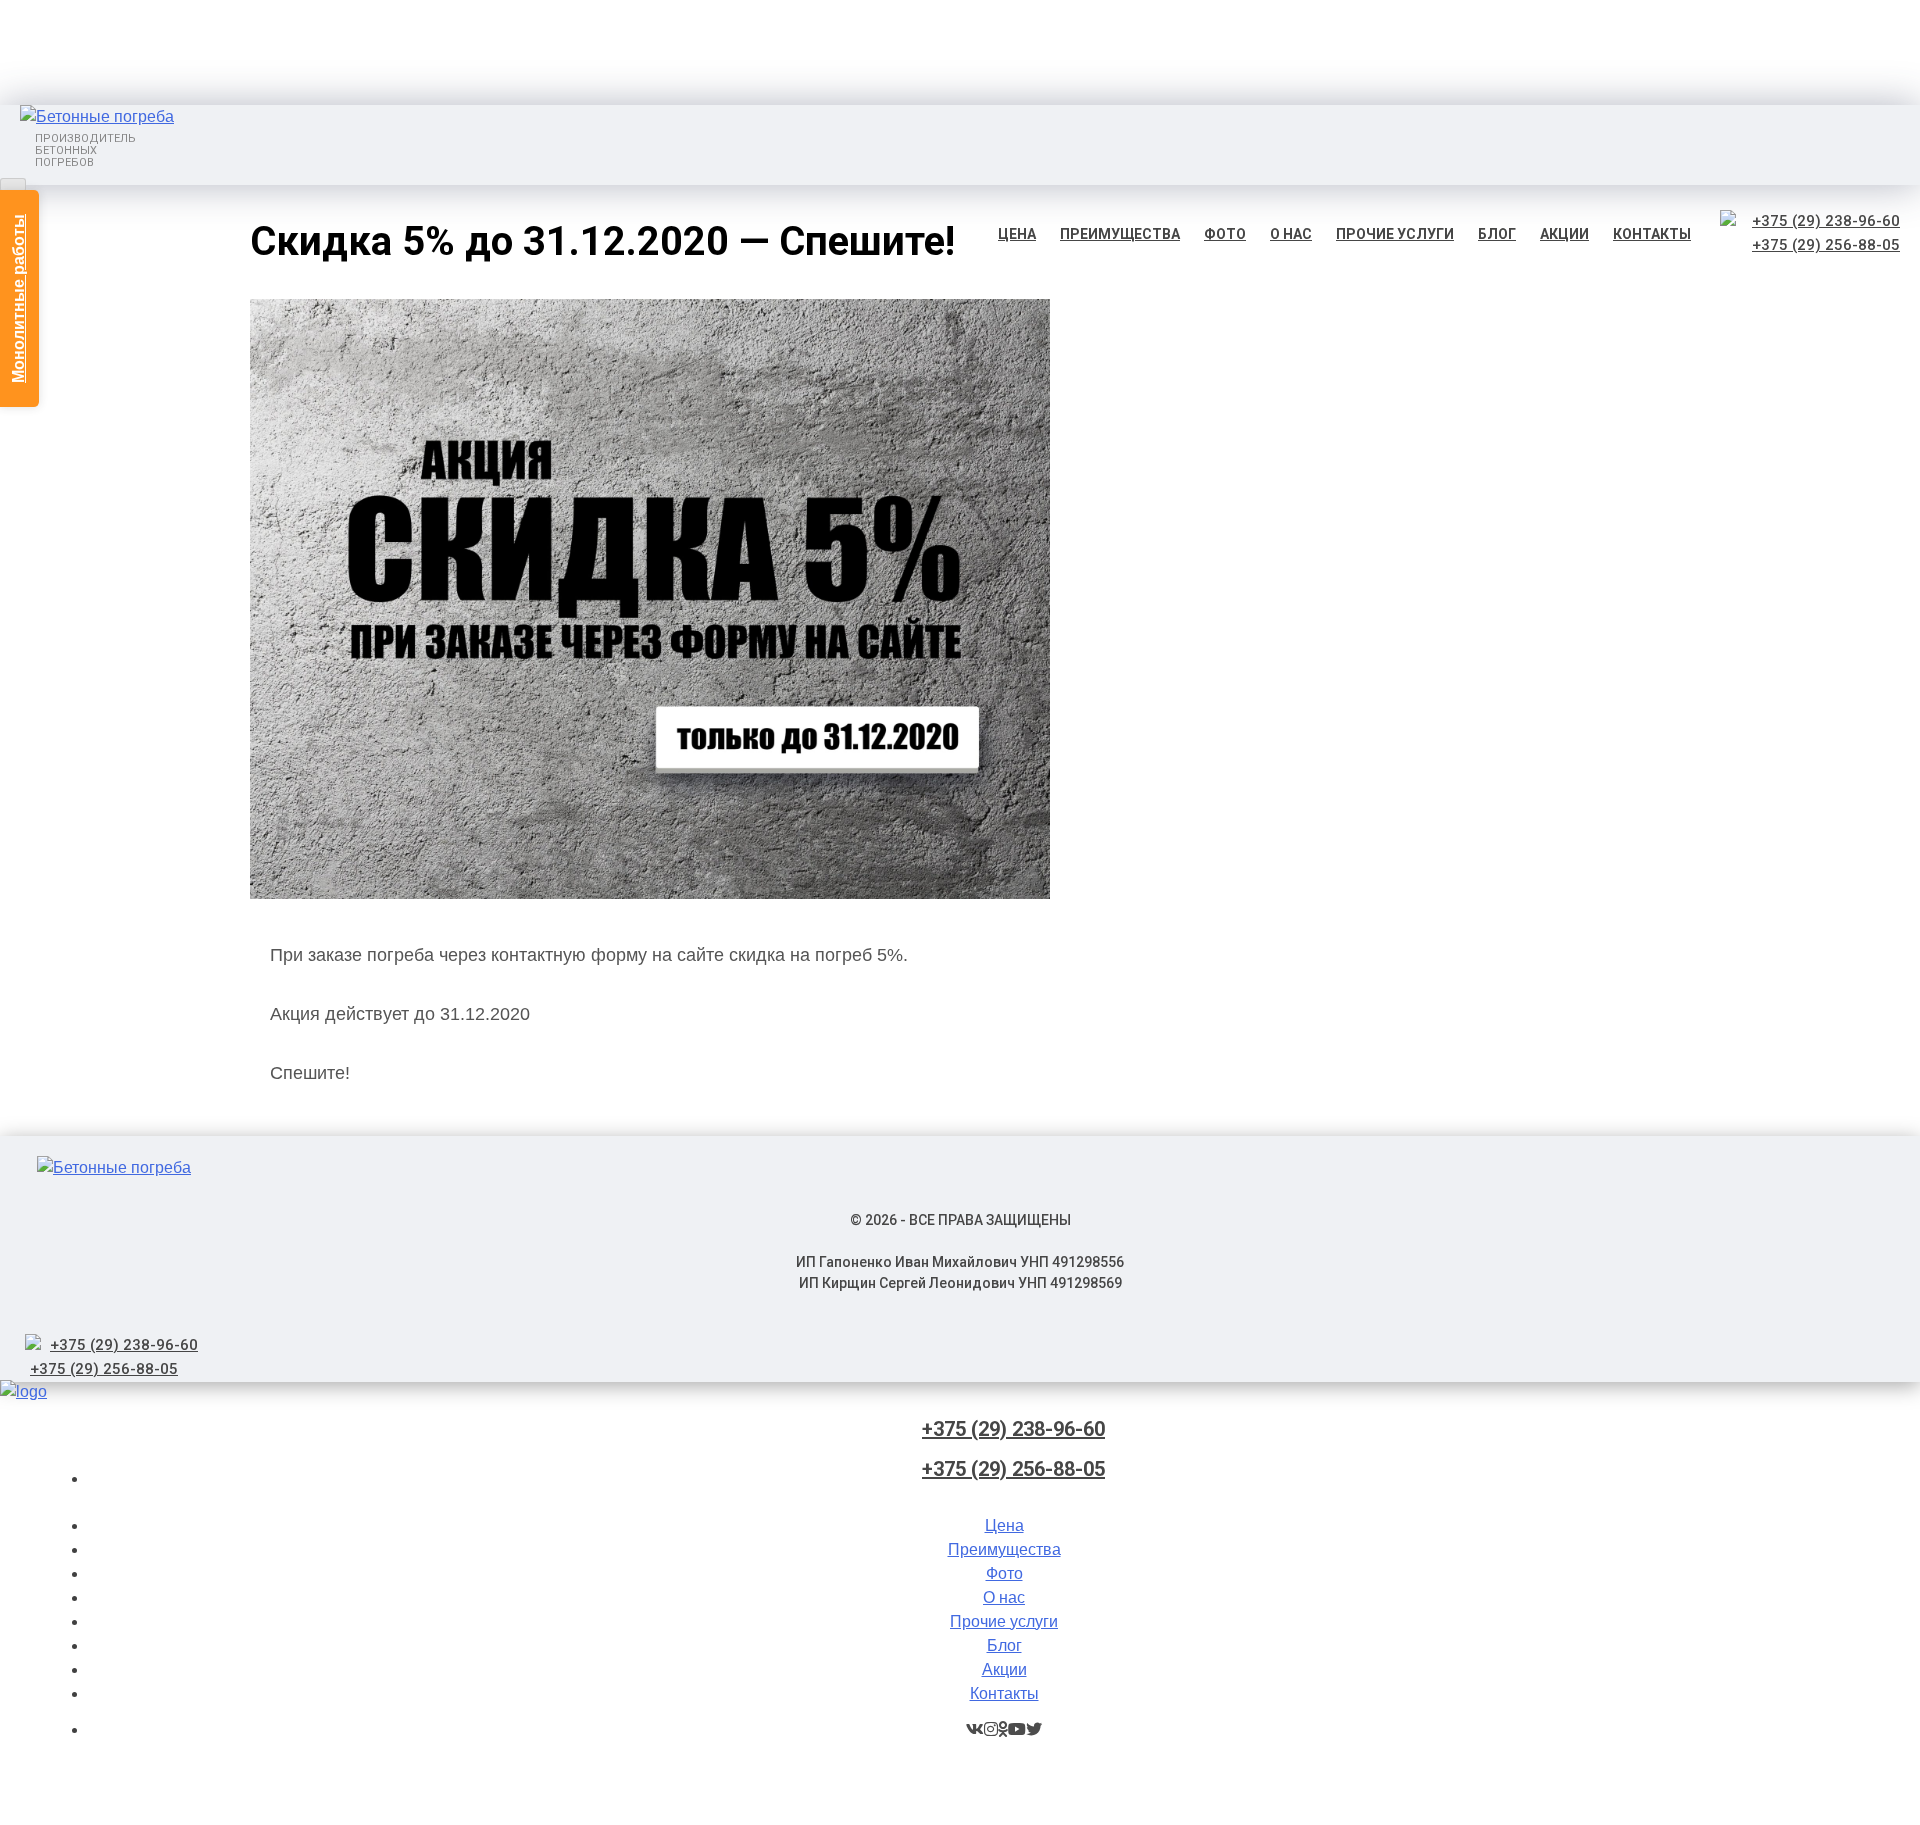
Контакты (1652, 234)
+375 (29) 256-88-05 (1826, 245)
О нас (1291, 234)
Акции (1564, 234)
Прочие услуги (1395, 234)
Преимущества (1120, 234)
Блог (1497, 234)
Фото (1225, 234)
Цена (1017, 234)
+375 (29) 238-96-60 (1826, 221)
